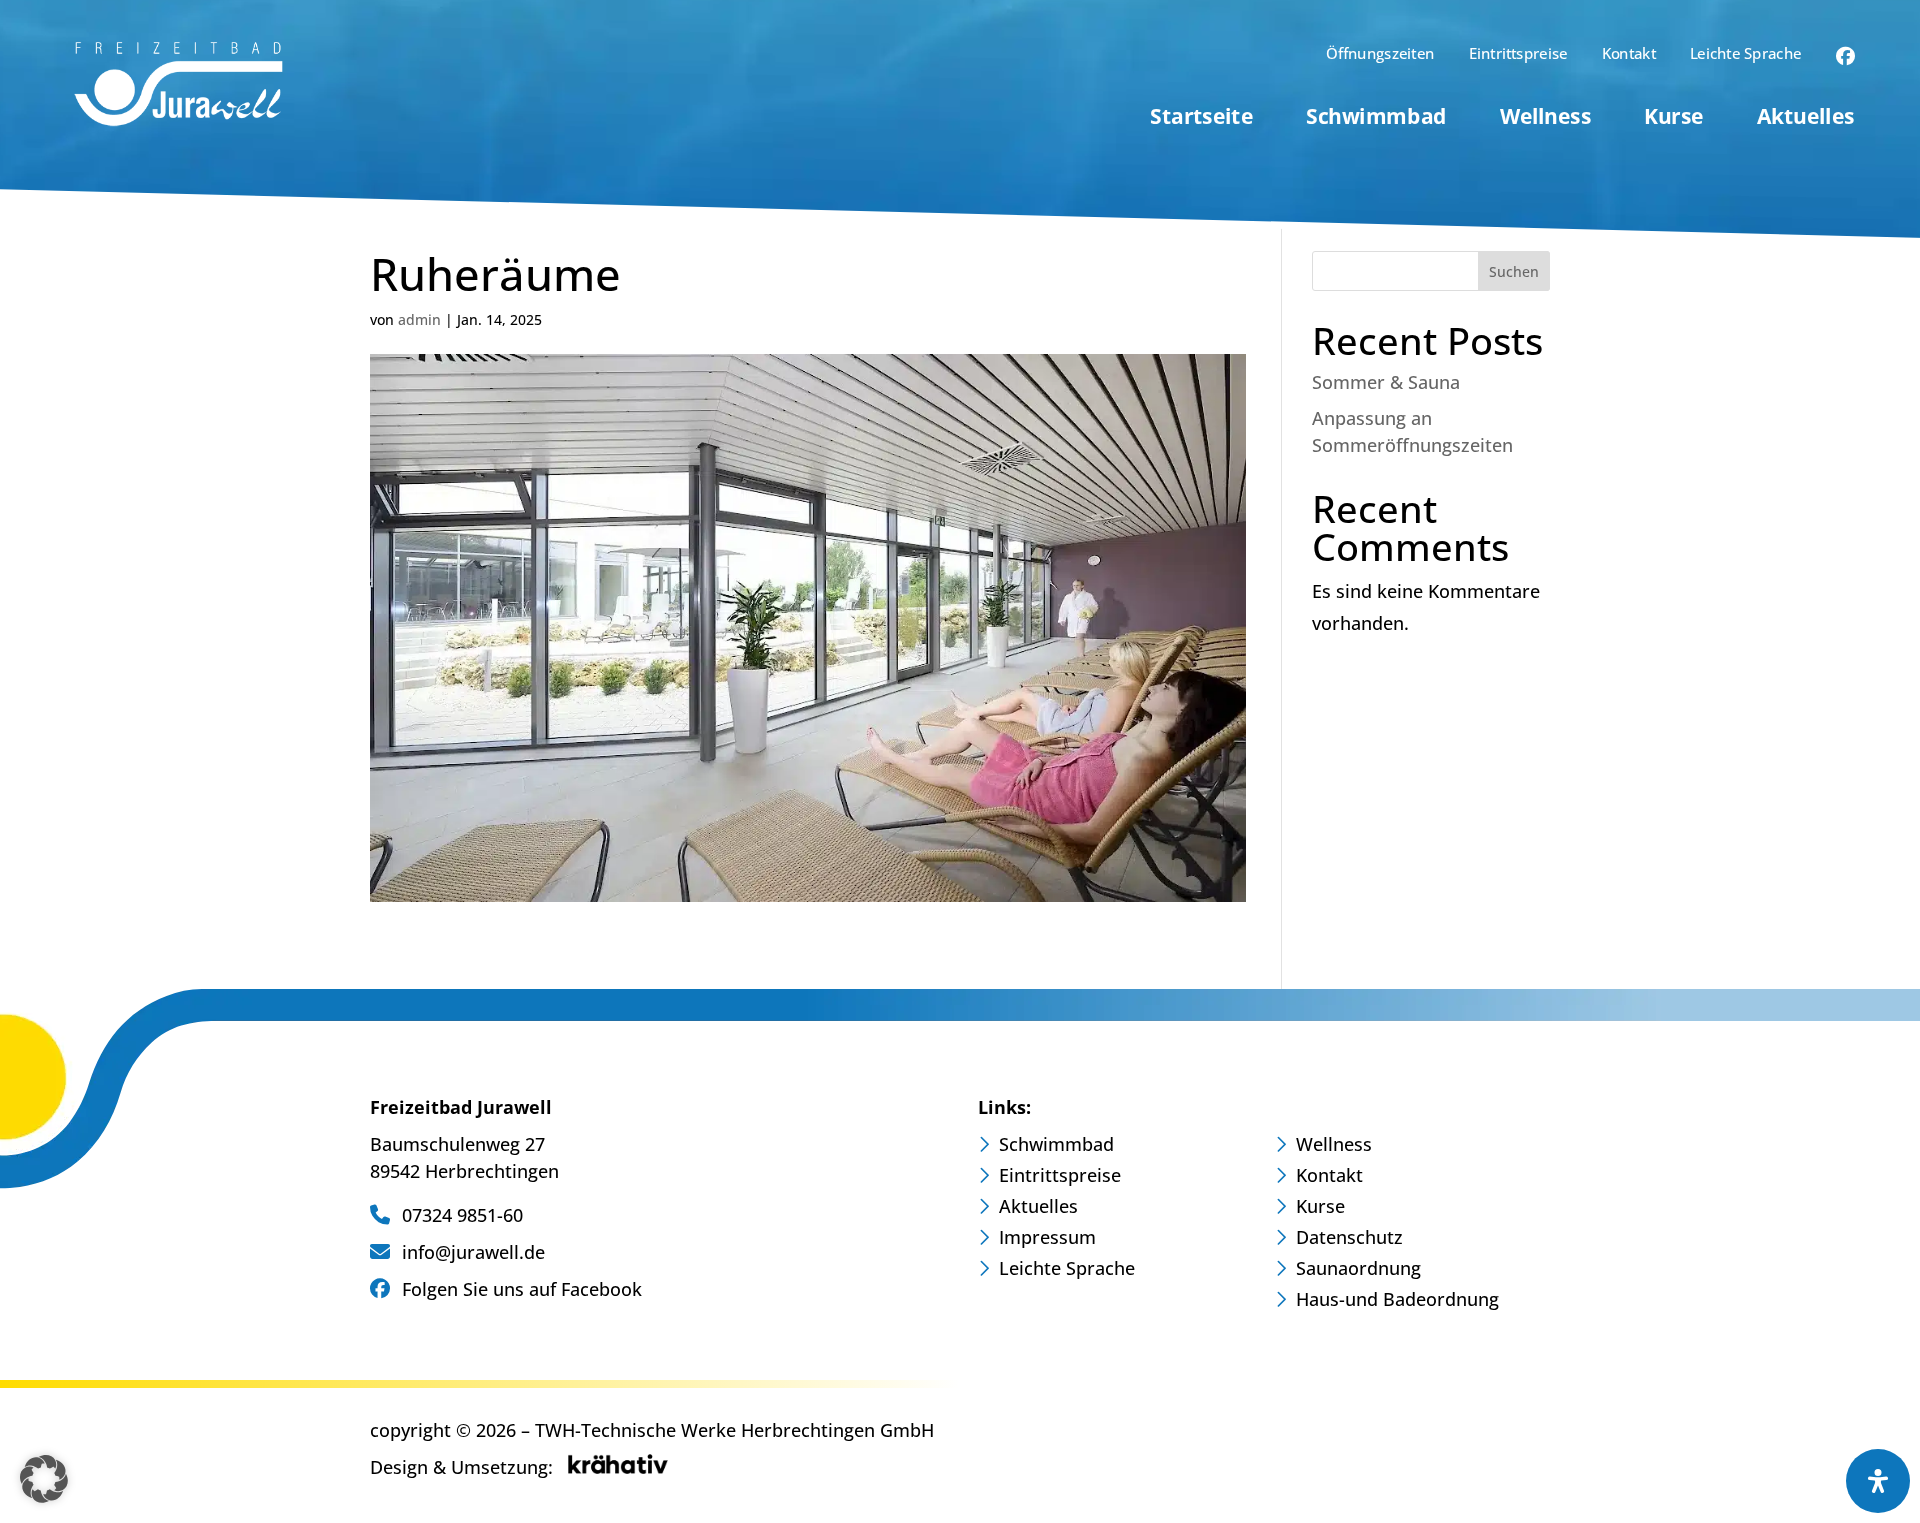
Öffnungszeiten (1380, 55)
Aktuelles (1806, 119)
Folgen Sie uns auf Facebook (519, 1289)
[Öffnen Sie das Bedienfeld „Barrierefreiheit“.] (1878, 1481)
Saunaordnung (1358, 1270)
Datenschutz (1349, 1239)
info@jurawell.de (471, 1252)
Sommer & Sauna (1386, 382)
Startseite (1201, 119)
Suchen (1514, 271)
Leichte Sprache (1745, 55)
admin (419, 319)
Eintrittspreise (1518, 55)
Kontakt (1629, 55)
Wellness (1546, 119)
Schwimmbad (1376, 119)
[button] (44, 1479)
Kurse (1673, 119)
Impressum (1047, 1239)
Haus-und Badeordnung (1397, 1301)
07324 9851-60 (460, 1215)
